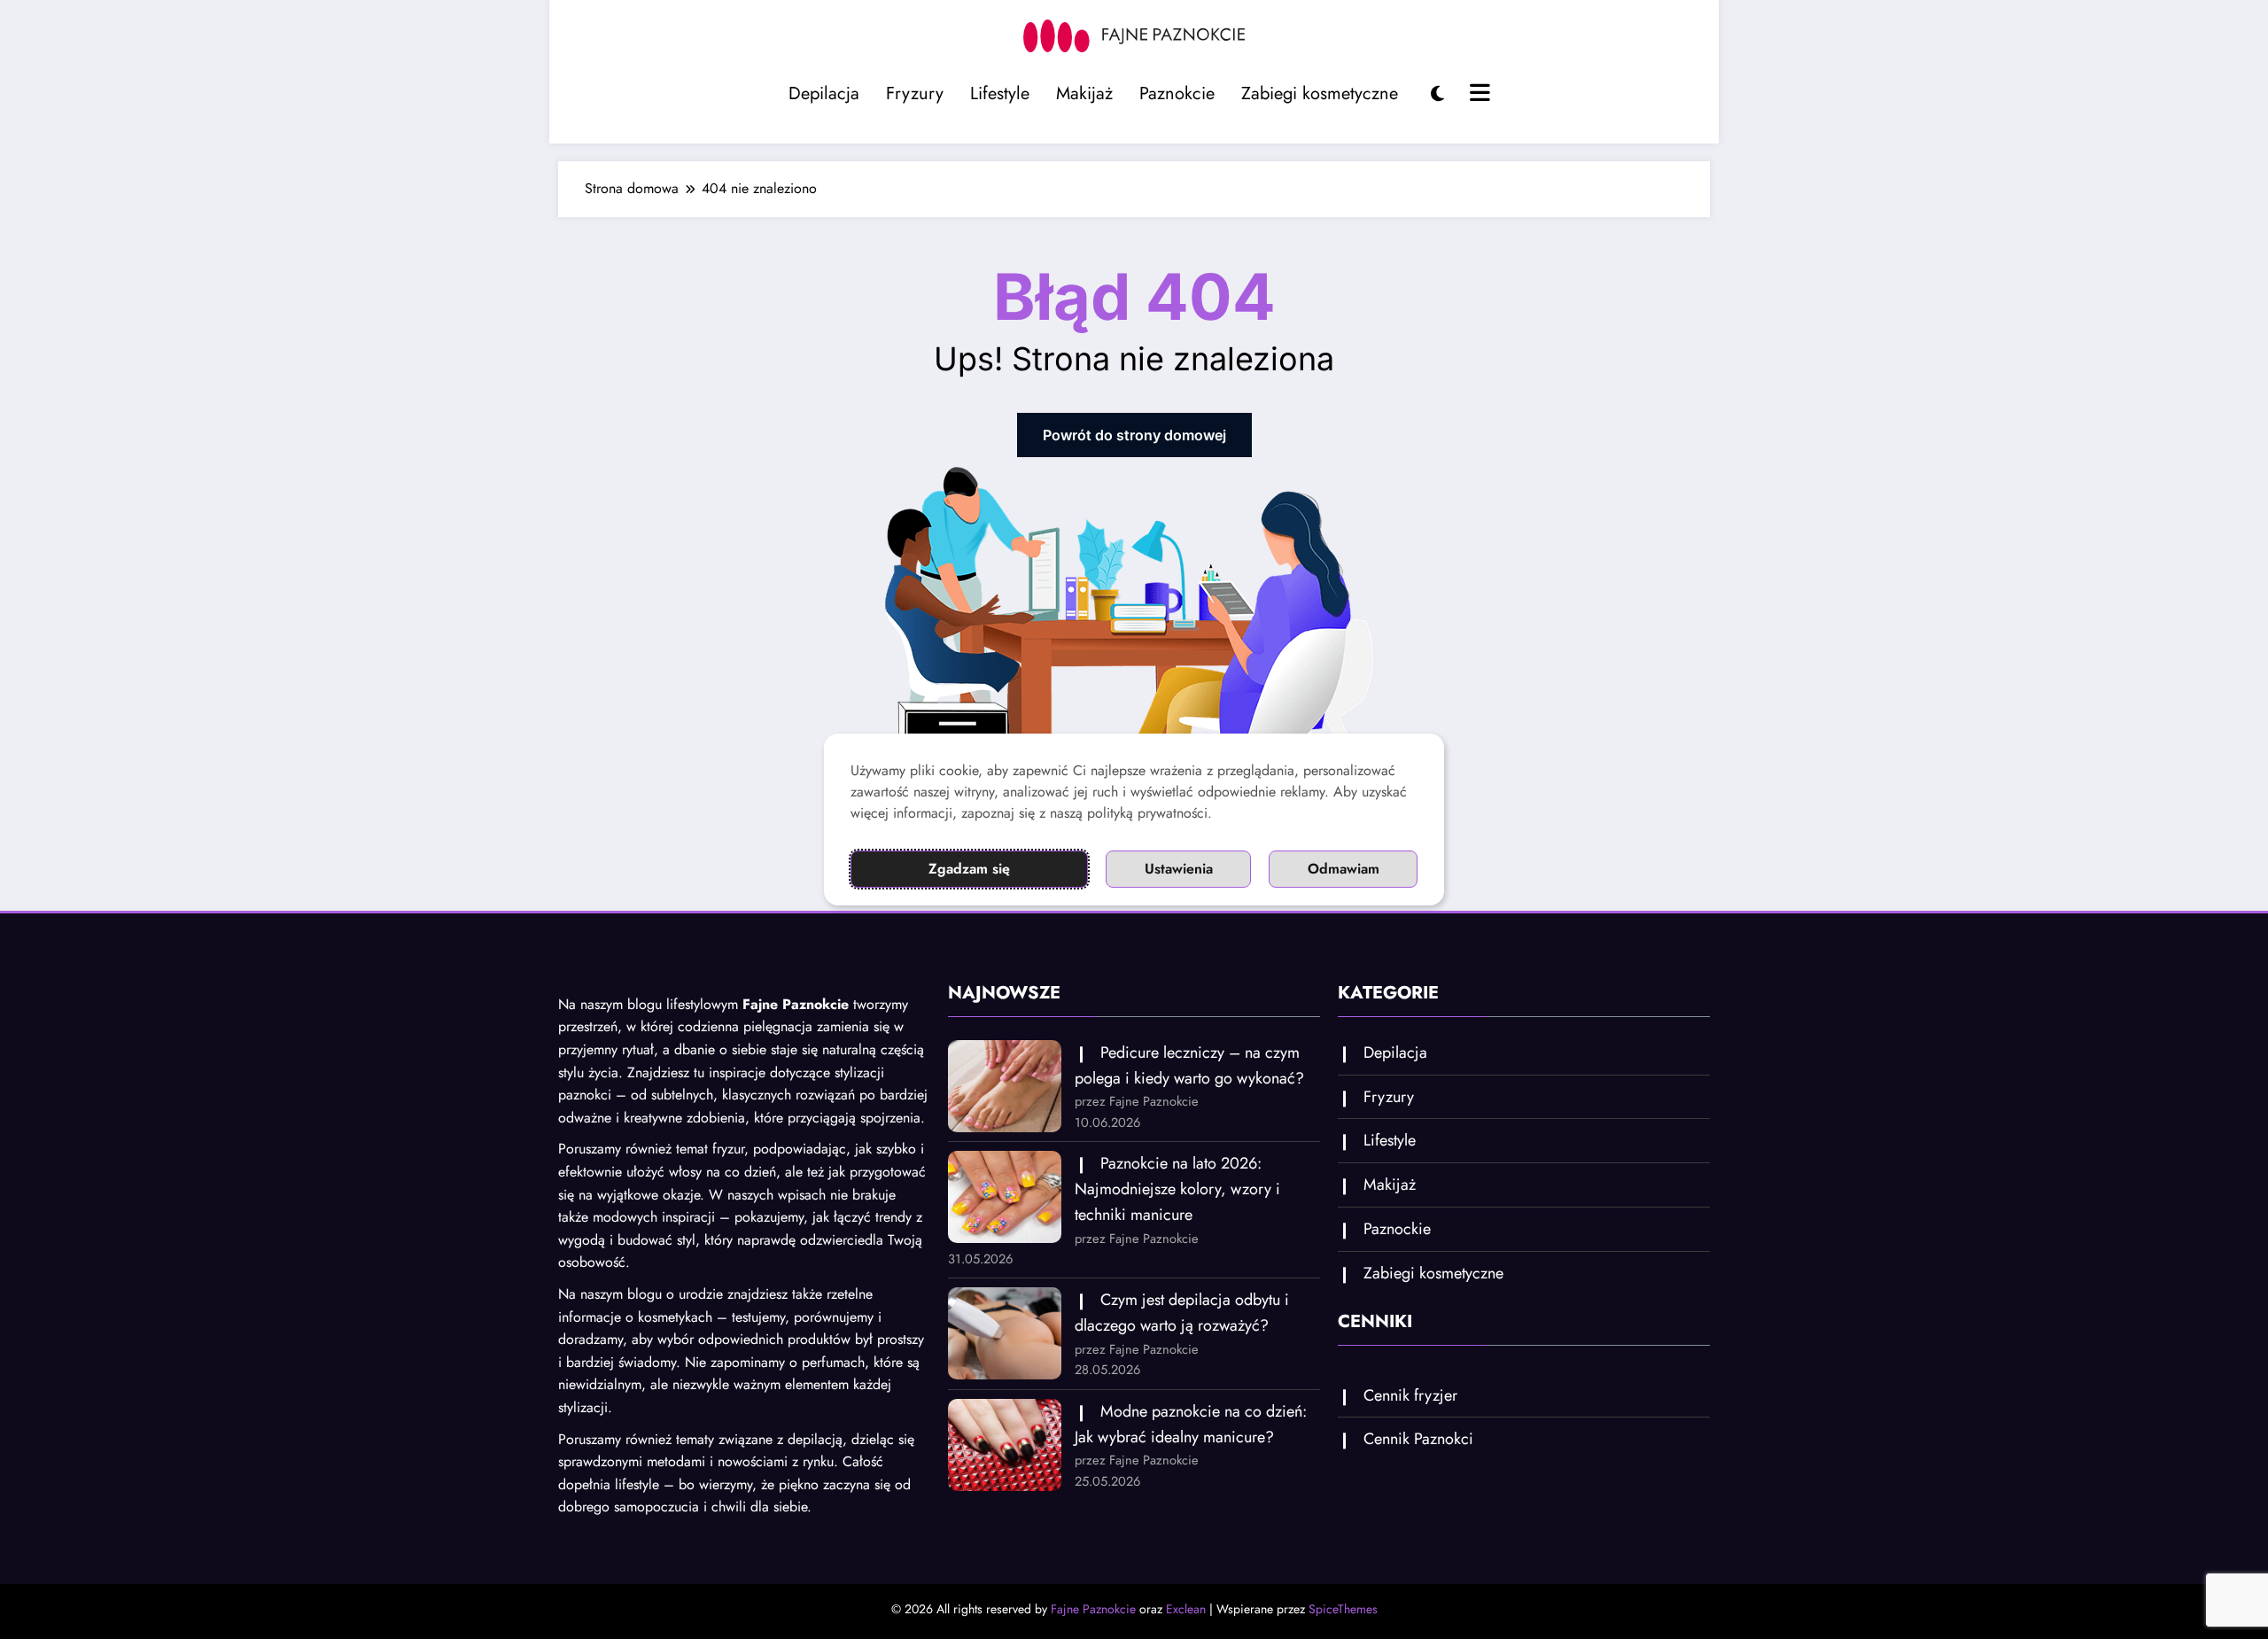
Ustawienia (1179, 869)
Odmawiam (1344, 869)
